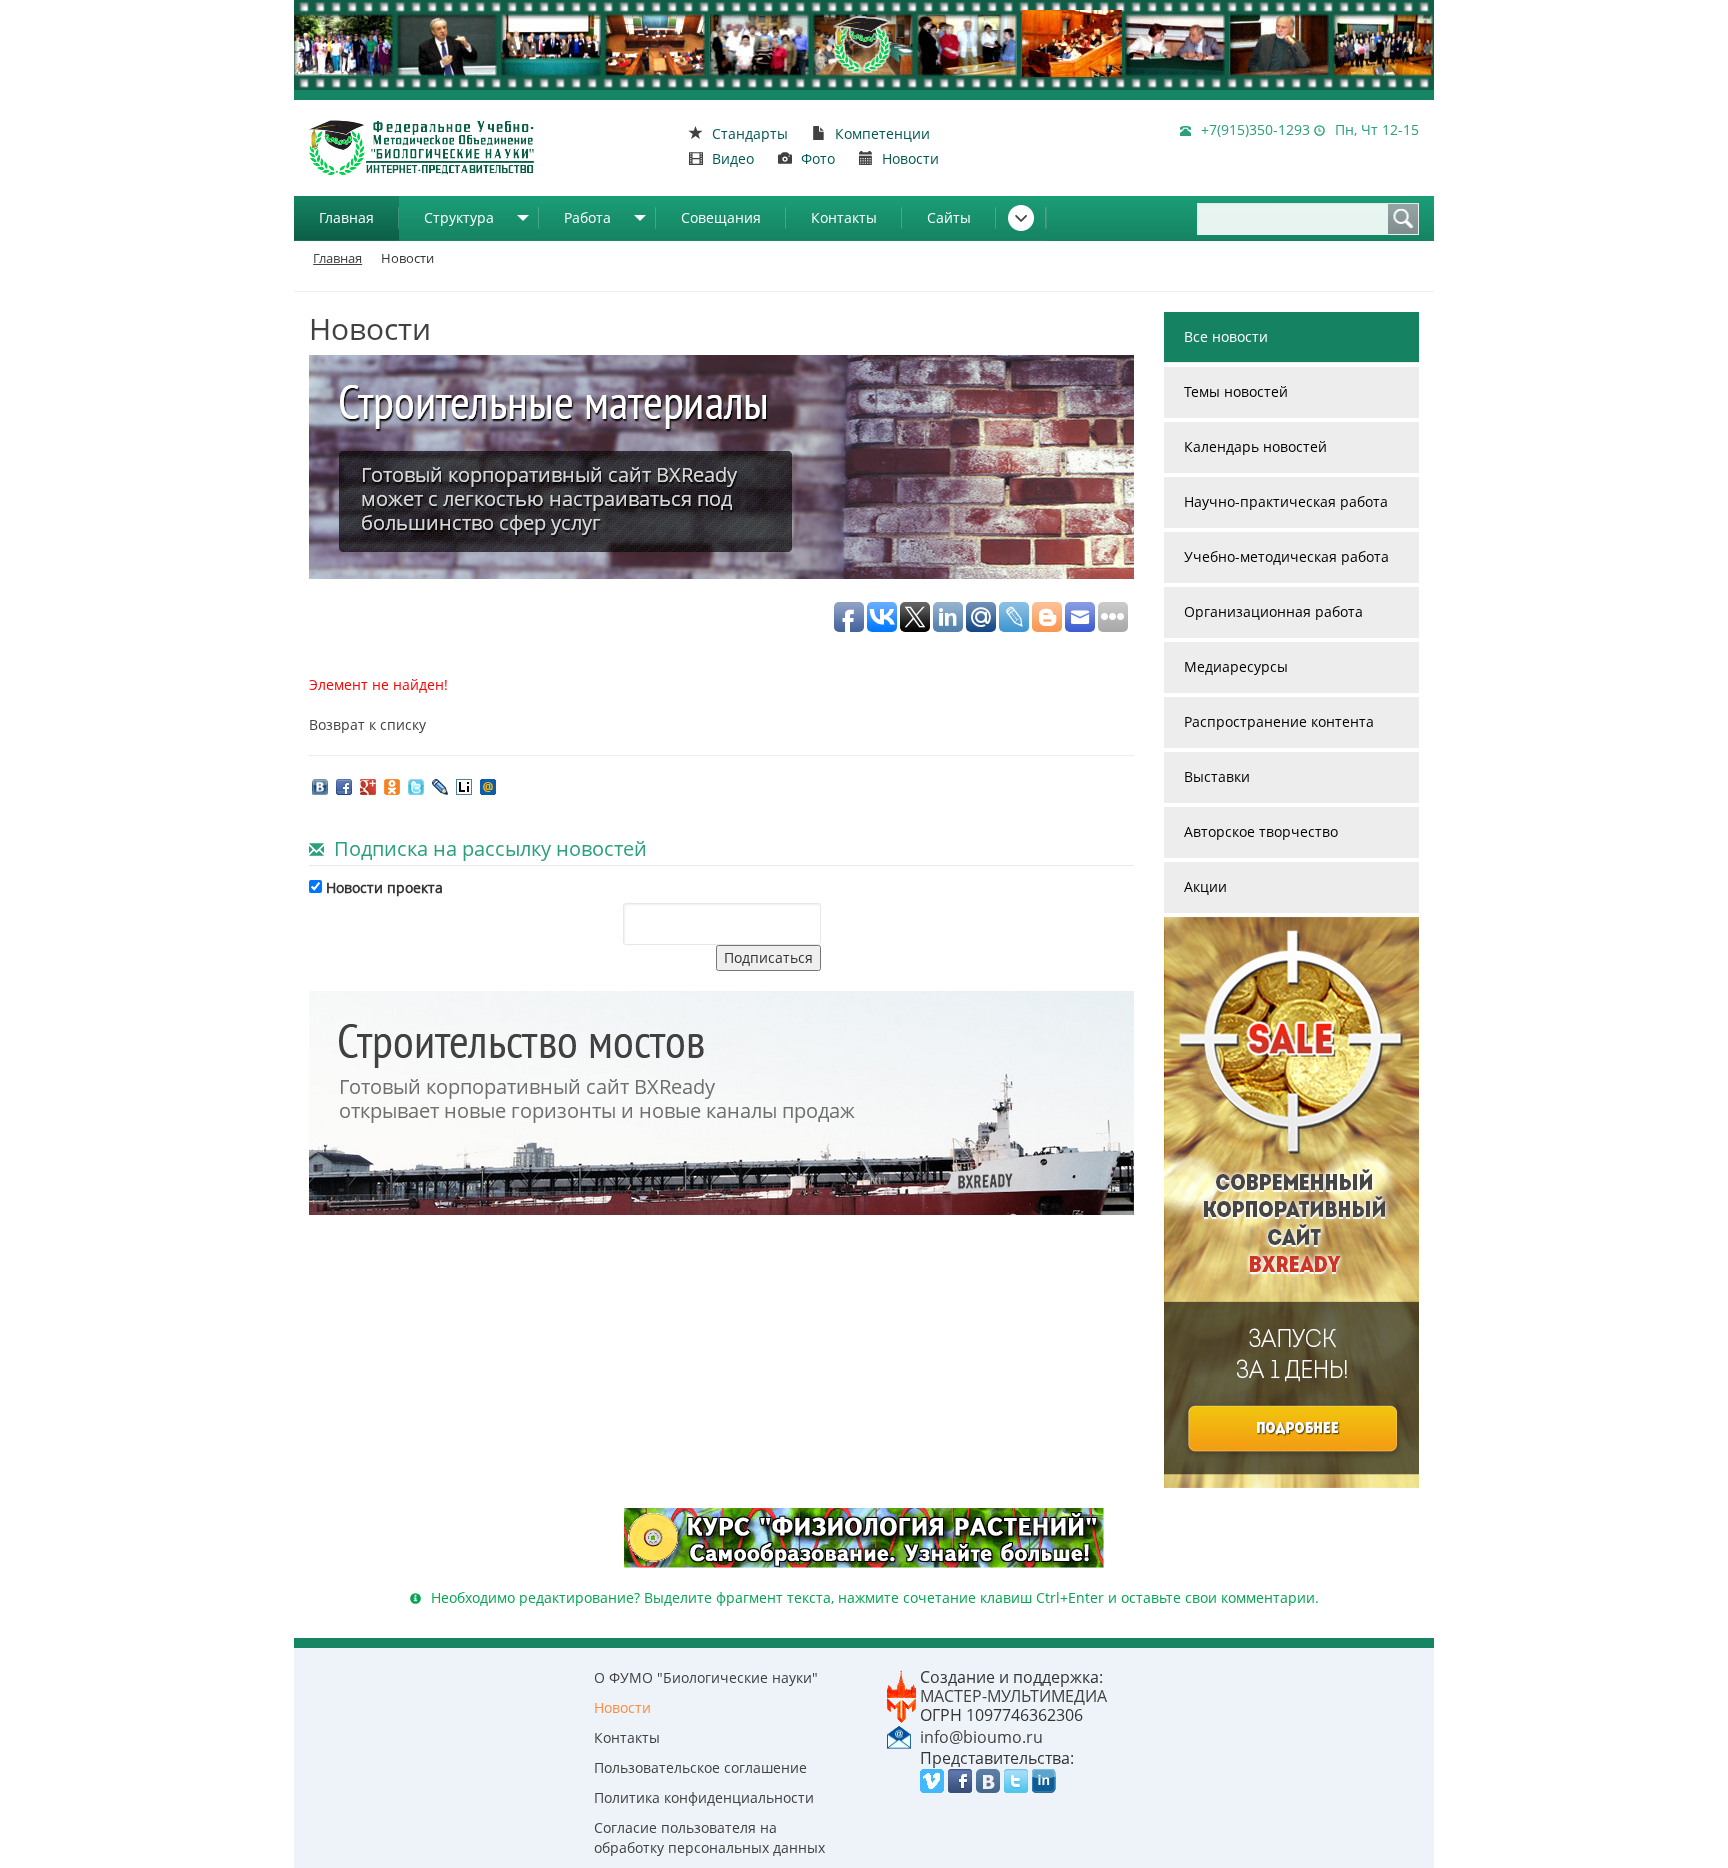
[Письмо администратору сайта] (899, 1736)
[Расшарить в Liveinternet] (464, 785)
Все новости (1226, 336)
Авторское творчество (1261, 831)
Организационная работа (1273, 611)
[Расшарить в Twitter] (416, 785)
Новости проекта (382, 887)
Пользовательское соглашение (700, 1767)
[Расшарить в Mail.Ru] (488, 785)
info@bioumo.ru (981, 1737)
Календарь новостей (1255, 446)
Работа (587, 217)
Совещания (721, 217)
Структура (459, 217)
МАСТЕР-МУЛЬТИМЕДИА (1013, 1696)
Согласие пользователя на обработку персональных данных (709, 1837)
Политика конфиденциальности (704, 1797)
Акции (1205, 886)
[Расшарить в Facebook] (344, 785)
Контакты (844, 217)
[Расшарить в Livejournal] (440, 785)
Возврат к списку (367, 724)
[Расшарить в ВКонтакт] (320, 785)
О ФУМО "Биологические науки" (706, 1677)
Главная (346, 217)
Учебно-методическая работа (1286, 556)
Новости (622, 1707)
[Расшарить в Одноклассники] (392, 785)
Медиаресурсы (1236, 666)
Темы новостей (1236, 391)
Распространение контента (1279, 721)
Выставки (1217, 776)
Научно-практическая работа (1286, 501)
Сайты (949, 217)
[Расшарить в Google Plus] (368, 785)
